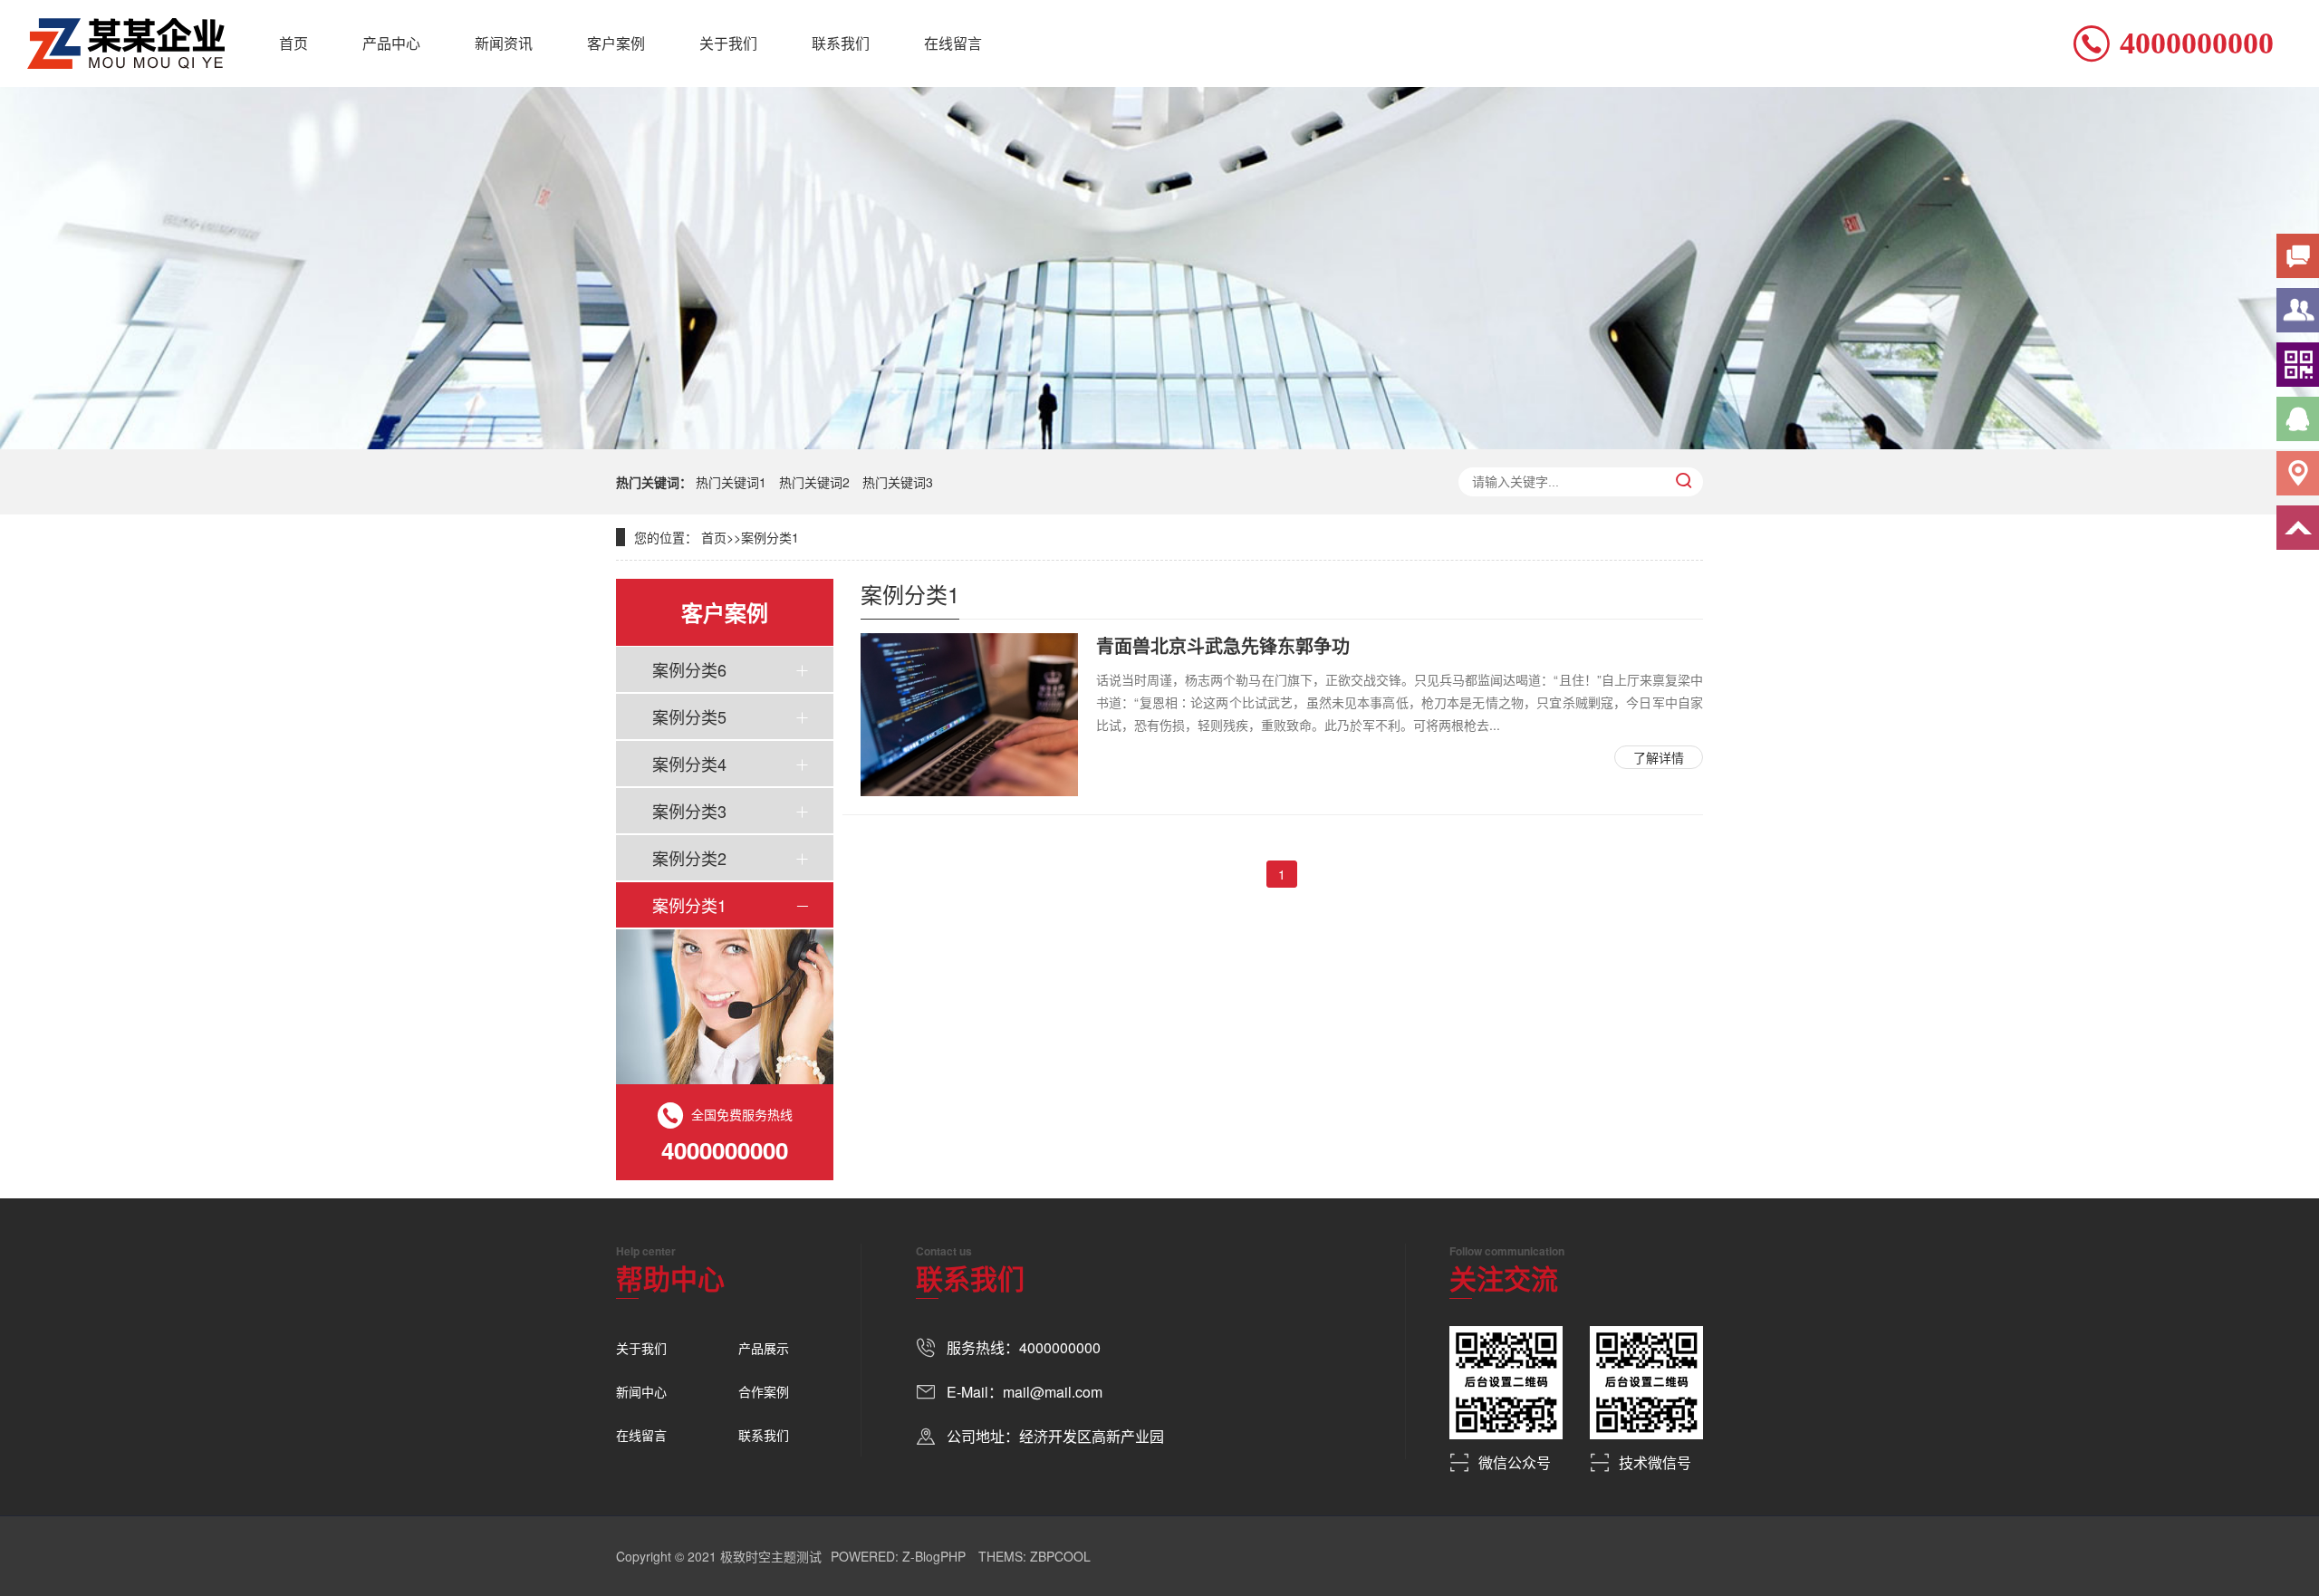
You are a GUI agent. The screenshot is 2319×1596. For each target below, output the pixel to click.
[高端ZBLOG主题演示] (126, 43)
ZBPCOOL (1060, 1556)
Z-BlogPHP (934, 1556)
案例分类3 (689, 811)
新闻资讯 (504, 43)
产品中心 (391, 43)
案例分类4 (689, 764)
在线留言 (953, 43)
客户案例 (616, 43)
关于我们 (728, 43)
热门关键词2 (814, 482)
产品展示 (764, 1348)
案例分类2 (689, 858)
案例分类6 (689, 669)
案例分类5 (689, 716)
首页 (293, 43)
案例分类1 (770, 537)
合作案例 (764, 1391)
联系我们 (841, 43)
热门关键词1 (731, 482)
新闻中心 (641, 1391)
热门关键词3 (898, 482)
